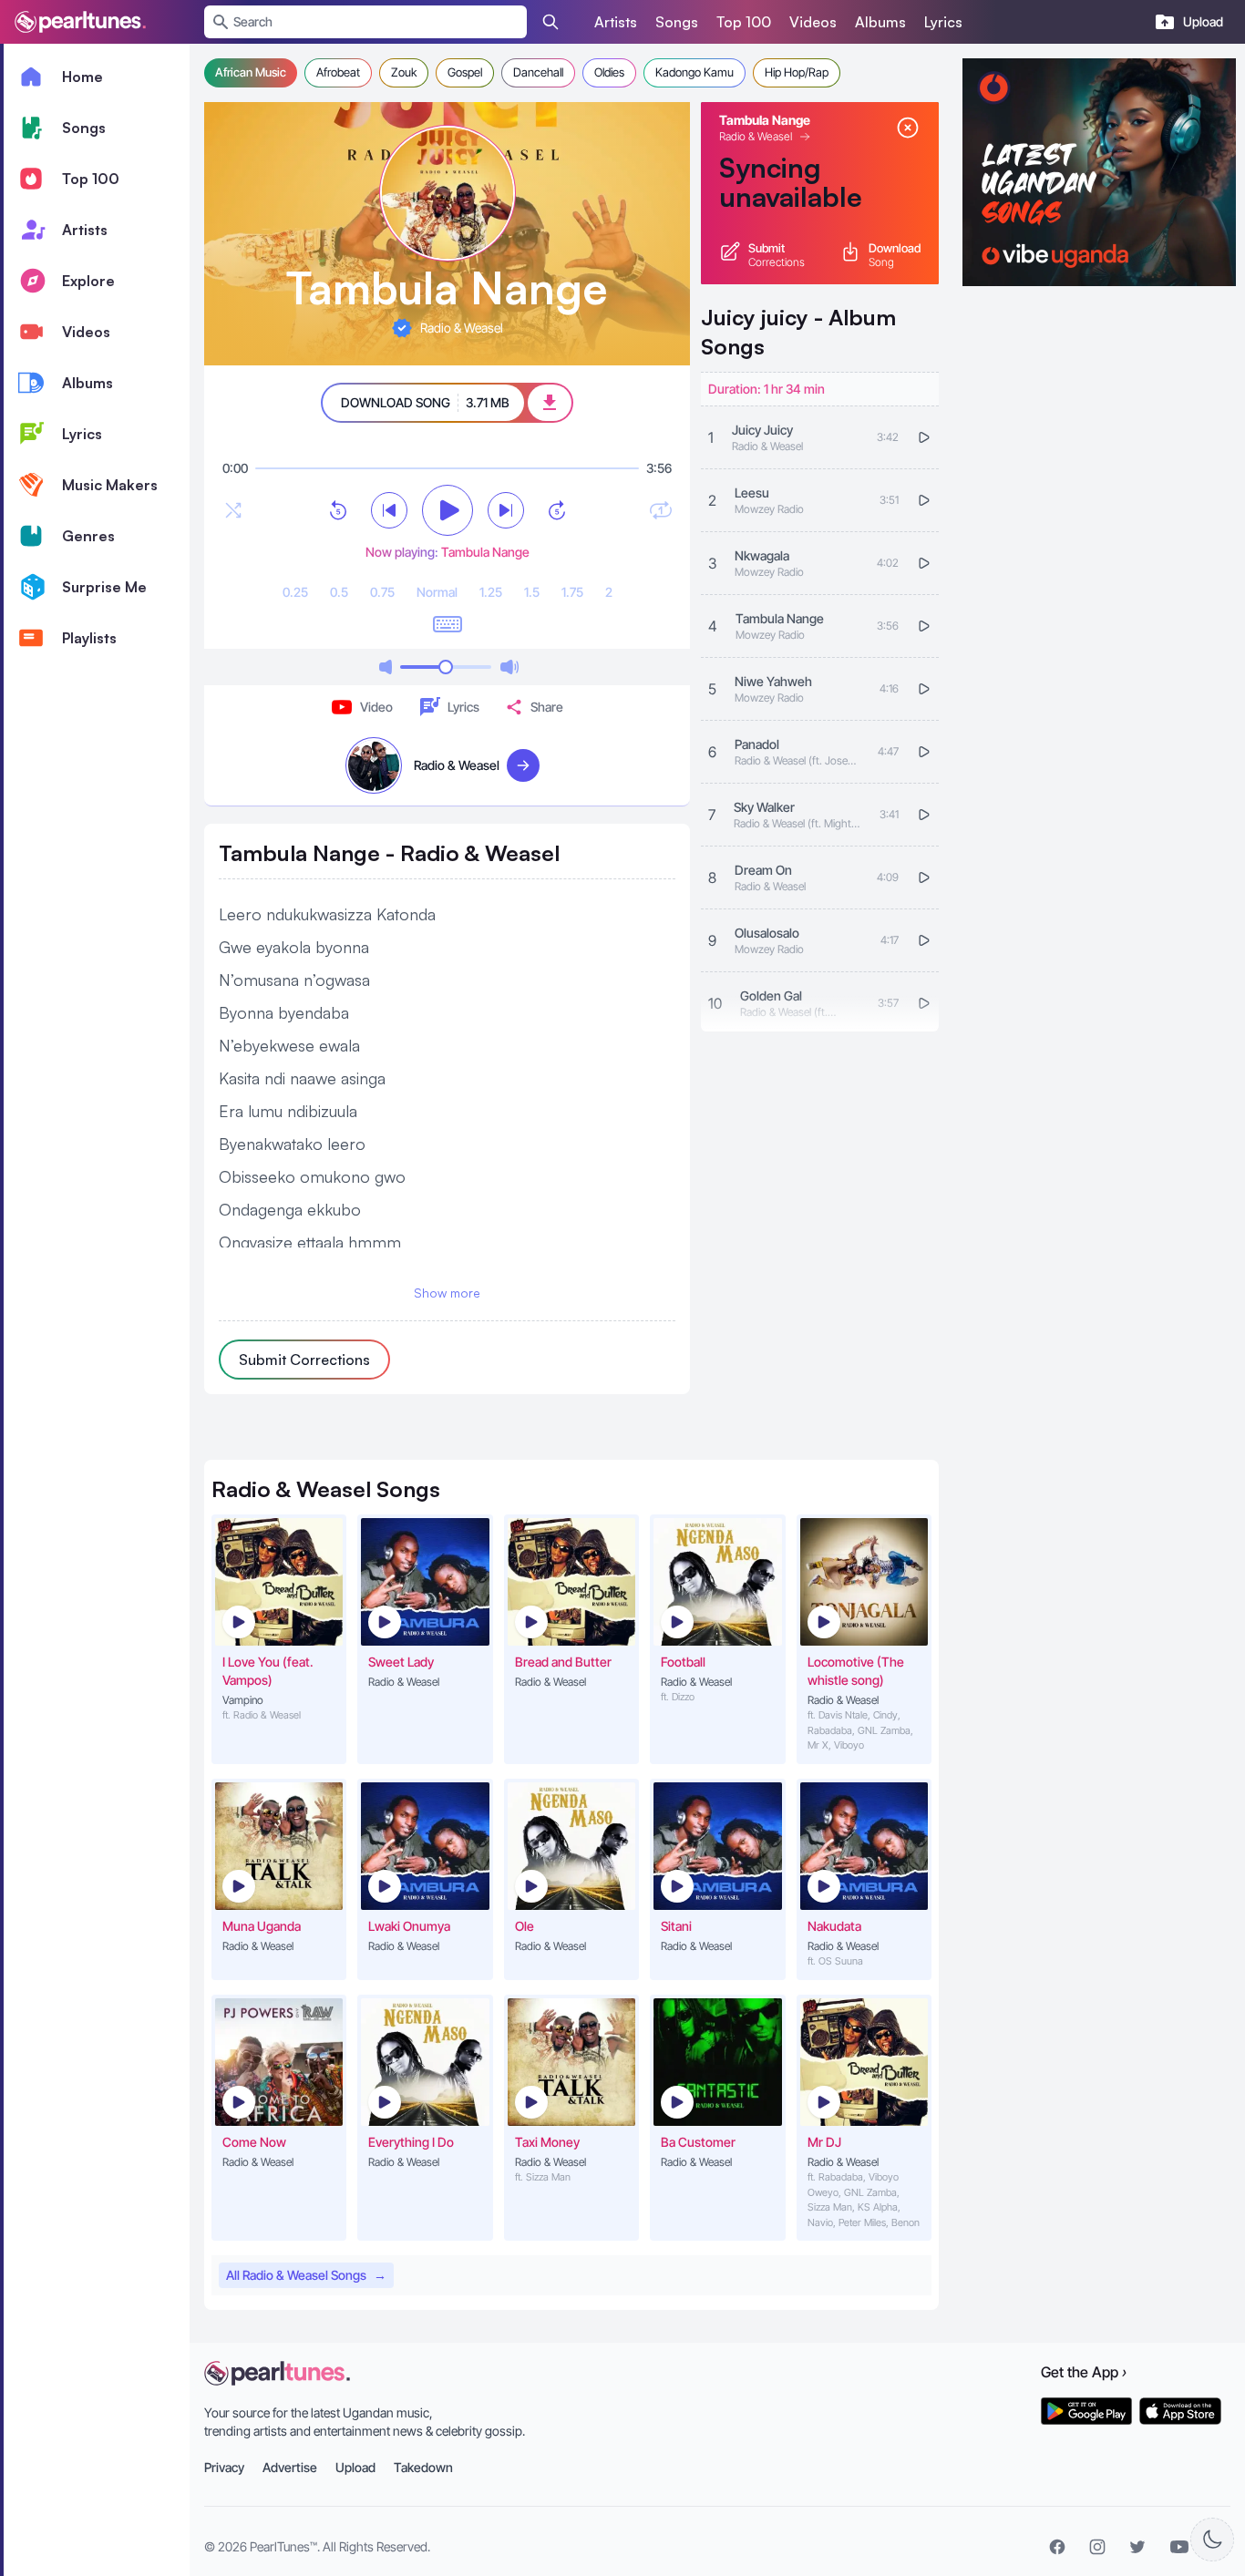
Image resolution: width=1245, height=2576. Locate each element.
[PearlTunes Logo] (80, 22)
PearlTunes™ (283, 2546)
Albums (880, 22)
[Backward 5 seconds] (338, 510)
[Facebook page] (1057, 2547)
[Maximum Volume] (509, 667)
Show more (447, 1293)
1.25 (491, 592)
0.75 (382, 592)
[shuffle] (233, 510)
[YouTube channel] (1179, 2547)
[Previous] (389, 510)
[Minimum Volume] (386, 667)
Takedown (423, 2467)
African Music (251, 72)
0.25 (295, 592)
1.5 (532, 592)
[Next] (506, 510)
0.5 (339, 592)
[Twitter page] (1137, 2547)
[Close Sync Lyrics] (908, 128)
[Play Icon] (239, 1622)
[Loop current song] (661, 510)
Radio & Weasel (756, 136)
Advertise (290, 2467)
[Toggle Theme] (1212, 2540)
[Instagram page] (1097, 2547)
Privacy (224, 2467)
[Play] (448, 510)
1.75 (572, 592)
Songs (677, 22)
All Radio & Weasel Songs (306, 2275)
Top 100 (744, 22)
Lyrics (943, 22)
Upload (355, 2467)
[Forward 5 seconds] (557, 510)
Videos (813, 22)
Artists (616, 22)
